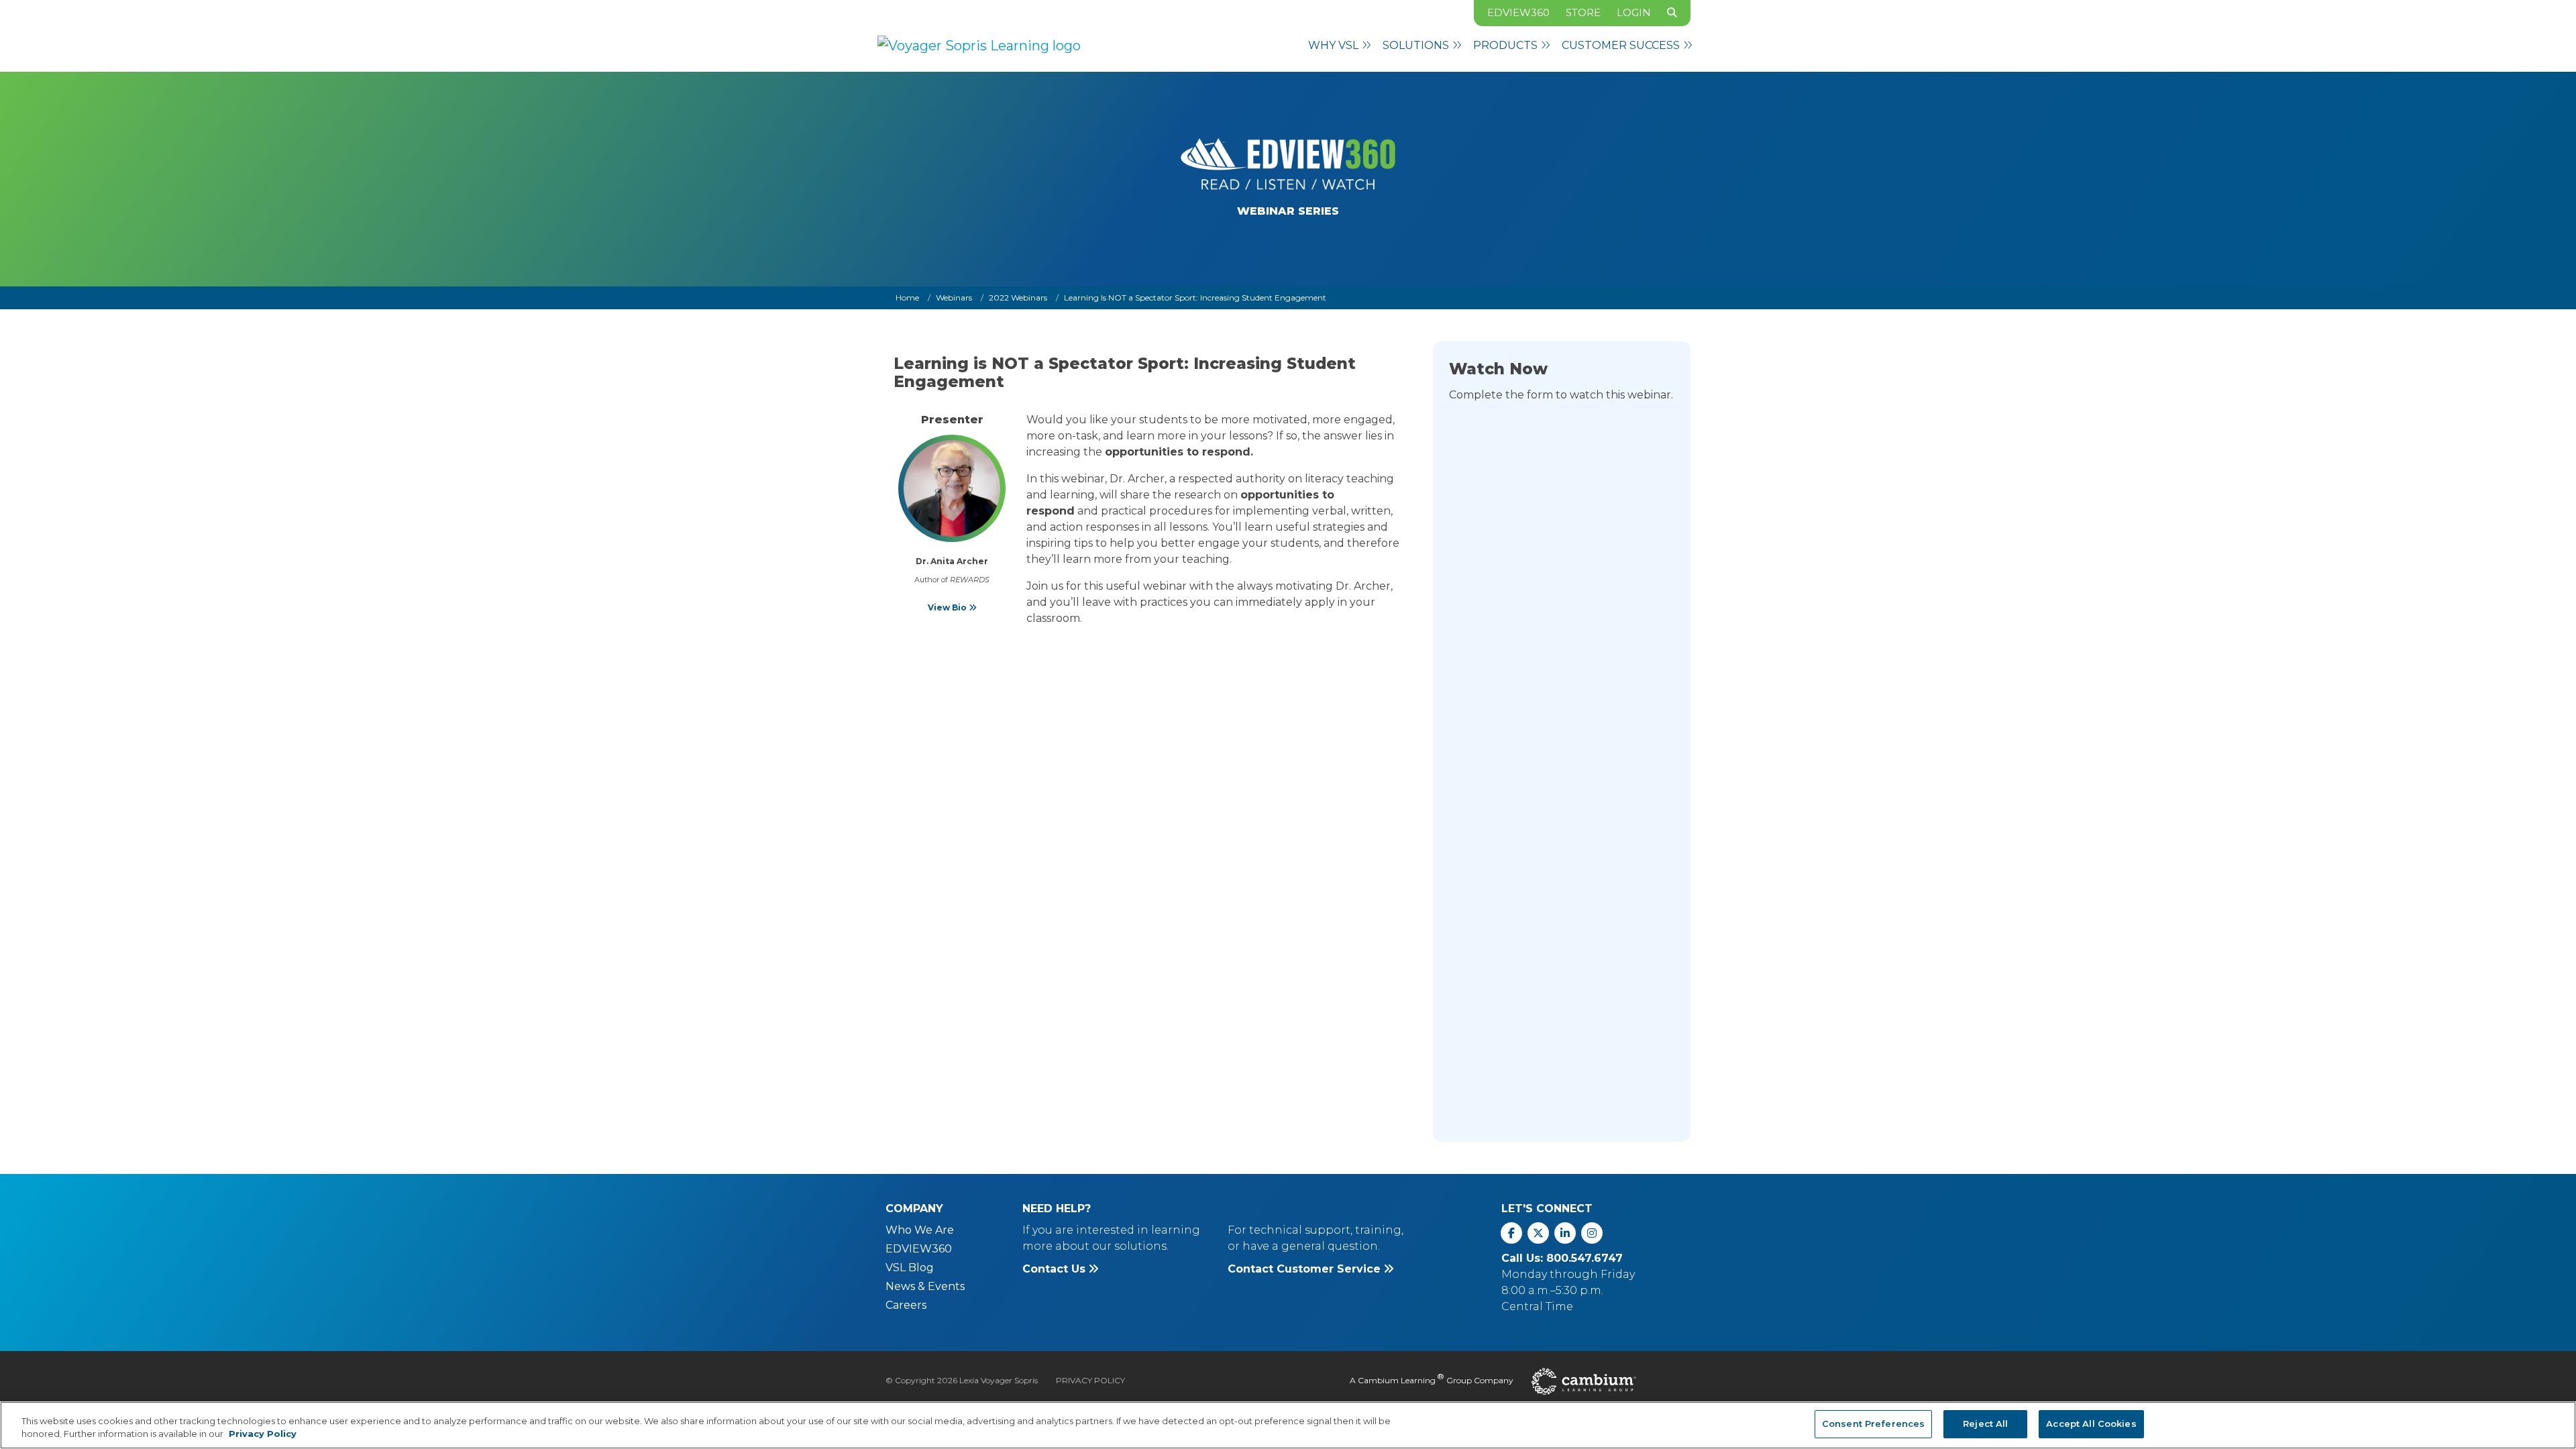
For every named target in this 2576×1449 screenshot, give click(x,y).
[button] (1340, 46)
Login (1634, 12)
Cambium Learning (1397, 1380)
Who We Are (920, 1230)
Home (907, 298)
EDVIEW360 (1518, 12)
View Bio (948, 607)
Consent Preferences (1873, 1424)
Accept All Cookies (2091, 1424)
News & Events (925, 1286)
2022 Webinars (1018, 298)
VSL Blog (910, 1268)
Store (1583, 12)
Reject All (1985, 1424)
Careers (906, 1305)
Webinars (954, 298)
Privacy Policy (1090, 1380)
